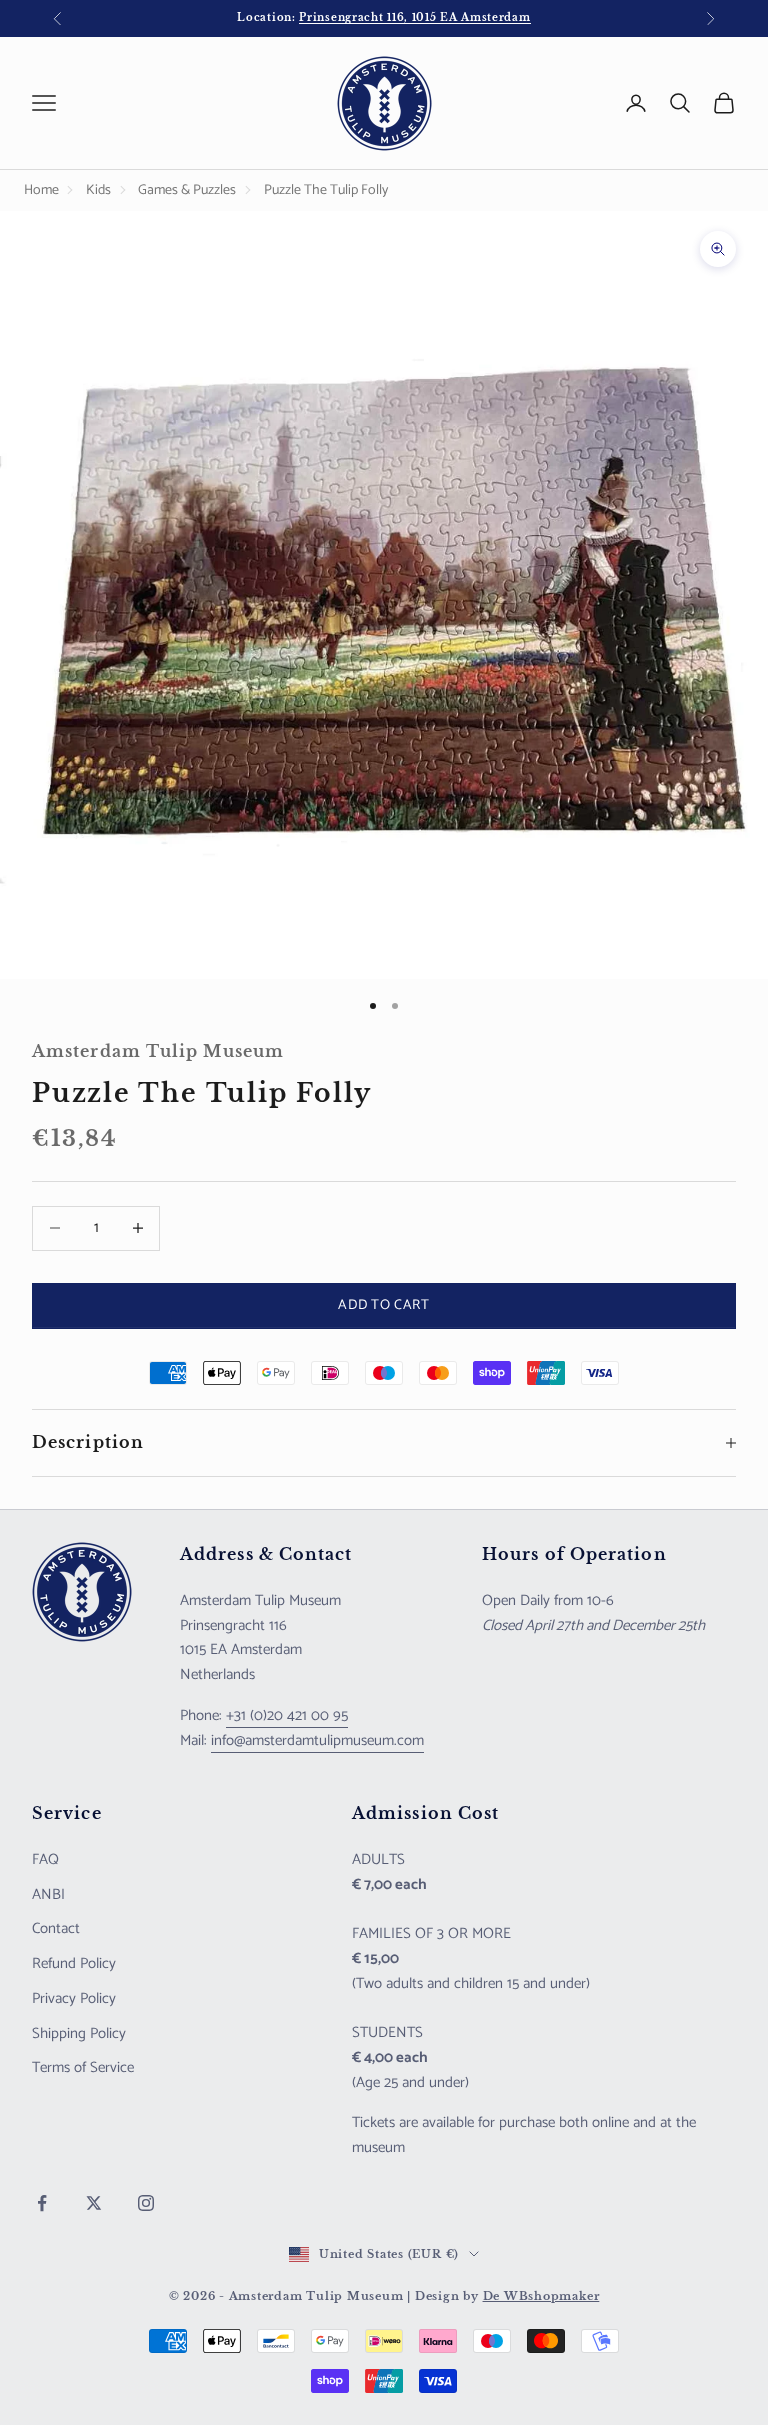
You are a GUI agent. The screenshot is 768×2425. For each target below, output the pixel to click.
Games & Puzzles (187, 190)
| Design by (503, 2296)
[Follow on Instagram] (146, 2203)
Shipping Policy (79, 2033)
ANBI (48, 1894)
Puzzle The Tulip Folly (326, 190)
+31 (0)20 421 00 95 (287, 1715)
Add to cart (384, 1305)
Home (41, 190)
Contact (56, 1928)
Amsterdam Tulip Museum (158, 1051)
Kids (98, 190)
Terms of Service (83, 2067)
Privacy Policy (74, 1998)
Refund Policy (74, 1963)
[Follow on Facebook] (42, 2203)
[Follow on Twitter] (94, 2203)
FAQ (45, 1859)
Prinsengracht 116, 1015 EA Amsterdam (414, 17)
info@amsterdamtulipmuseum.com (317, 1740)
